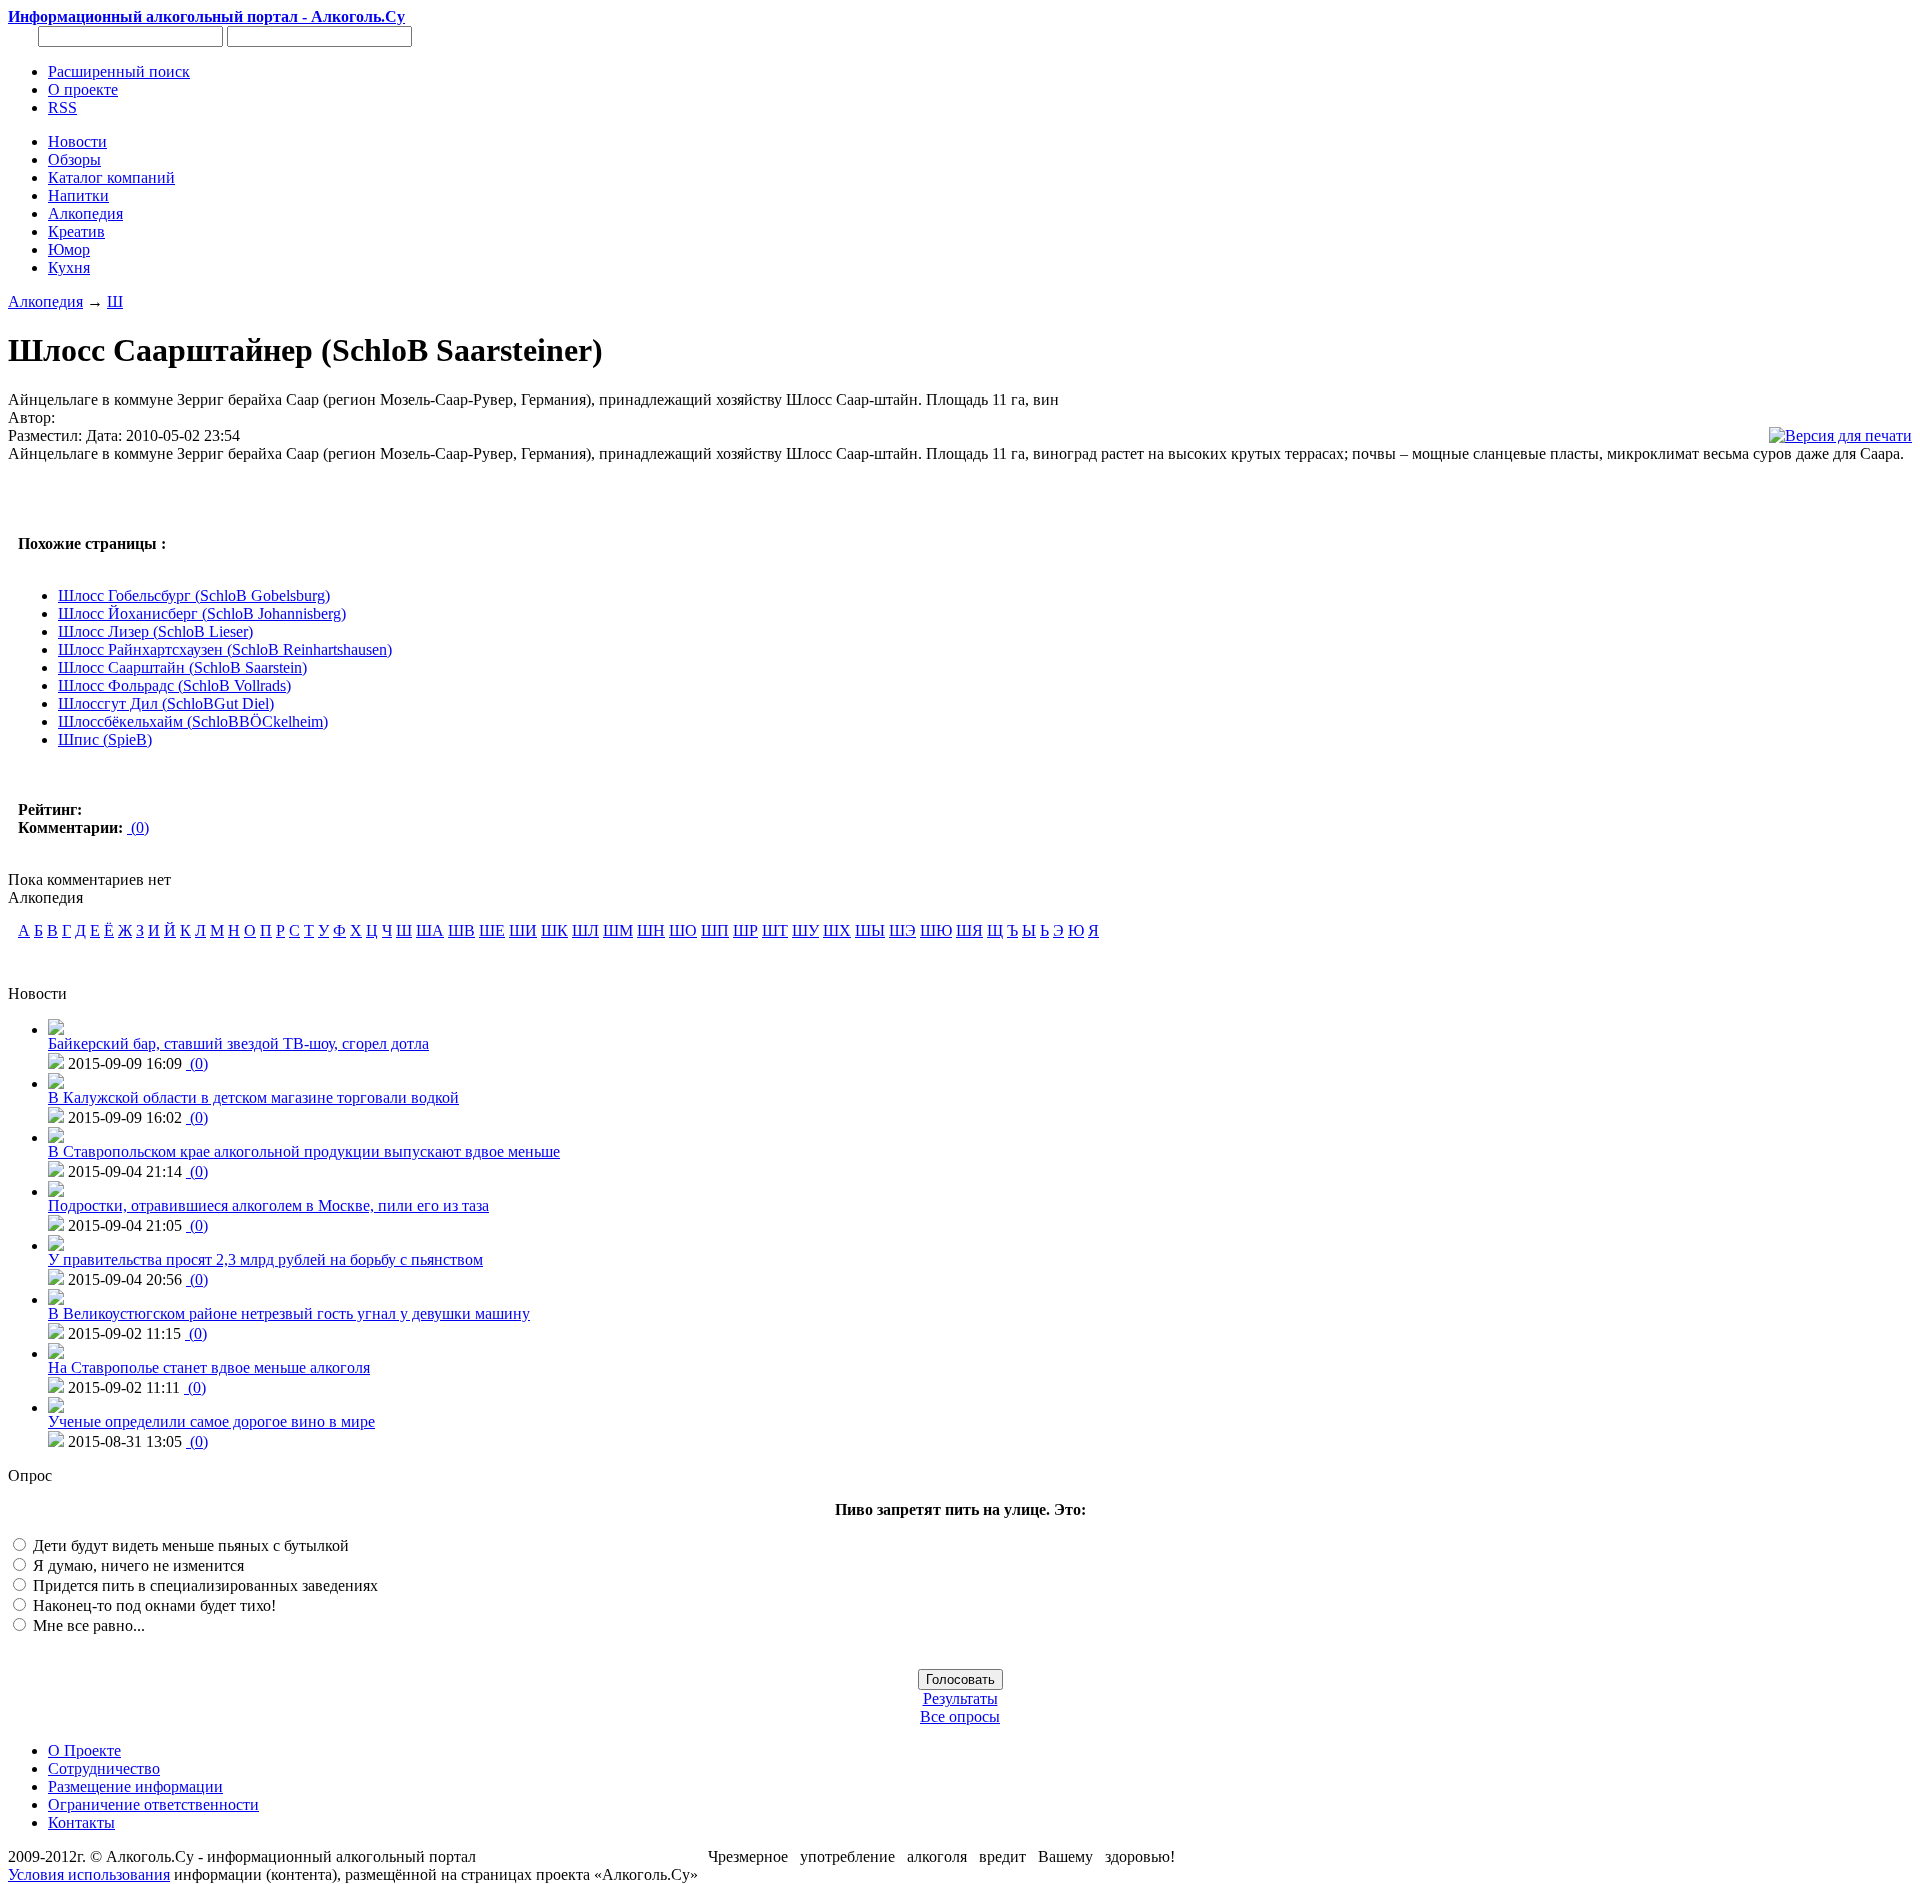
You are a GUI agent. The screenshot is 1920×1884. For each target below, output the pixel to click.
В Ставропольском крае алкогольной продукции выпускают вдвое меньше (304, 1151)
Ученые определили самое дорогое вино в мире (211, 1421)
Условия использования (89, 1874)
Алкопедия (45, 301)
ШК (554, 930)
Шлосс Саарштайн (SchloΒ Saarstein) (182, 667)
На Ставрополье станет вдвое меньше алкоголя (209, 1367)
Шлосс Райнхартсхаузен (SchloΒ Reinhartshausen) (225, 649)
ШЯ (969, 930)
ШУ (805, 930)
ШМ (618, 930)
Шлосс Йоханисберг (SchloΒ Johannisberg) (202, 613)
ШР (745, 930)
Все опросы (960, 1716)
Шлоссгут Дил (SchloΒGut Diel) (166, 703)
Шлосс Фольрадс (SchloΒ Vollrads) (174, 685)
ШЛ (585, 930)
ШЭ (902, 930)
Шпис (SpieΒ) (105, 739)
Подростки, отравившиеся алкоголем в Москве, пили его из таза (268, 1205)
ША (430, 930)
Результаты (960, 1698)
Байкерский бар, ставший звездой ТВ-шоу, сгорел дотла (238, 1043)
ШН (651, 930)
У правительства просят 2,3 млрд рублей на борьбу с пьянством (265, 1259)
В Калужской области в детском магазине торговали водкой (253, 1097)
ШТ (775, 930)
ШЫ (870, 930)
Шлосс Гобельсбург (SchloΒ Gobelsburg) (194, 595)
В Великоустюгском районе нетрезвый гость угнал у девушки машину (289, 1313)
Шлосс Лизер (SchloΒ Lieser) (155, 631)
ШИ (523, 930)
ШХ (837, 930)
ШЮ (936, 930)
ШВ (461, 930)
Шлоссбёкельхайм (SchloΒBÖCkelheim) (193, 721)
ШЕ (492, 930)
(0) (138, 827)
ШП (715, 930)
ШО (683, 930)
